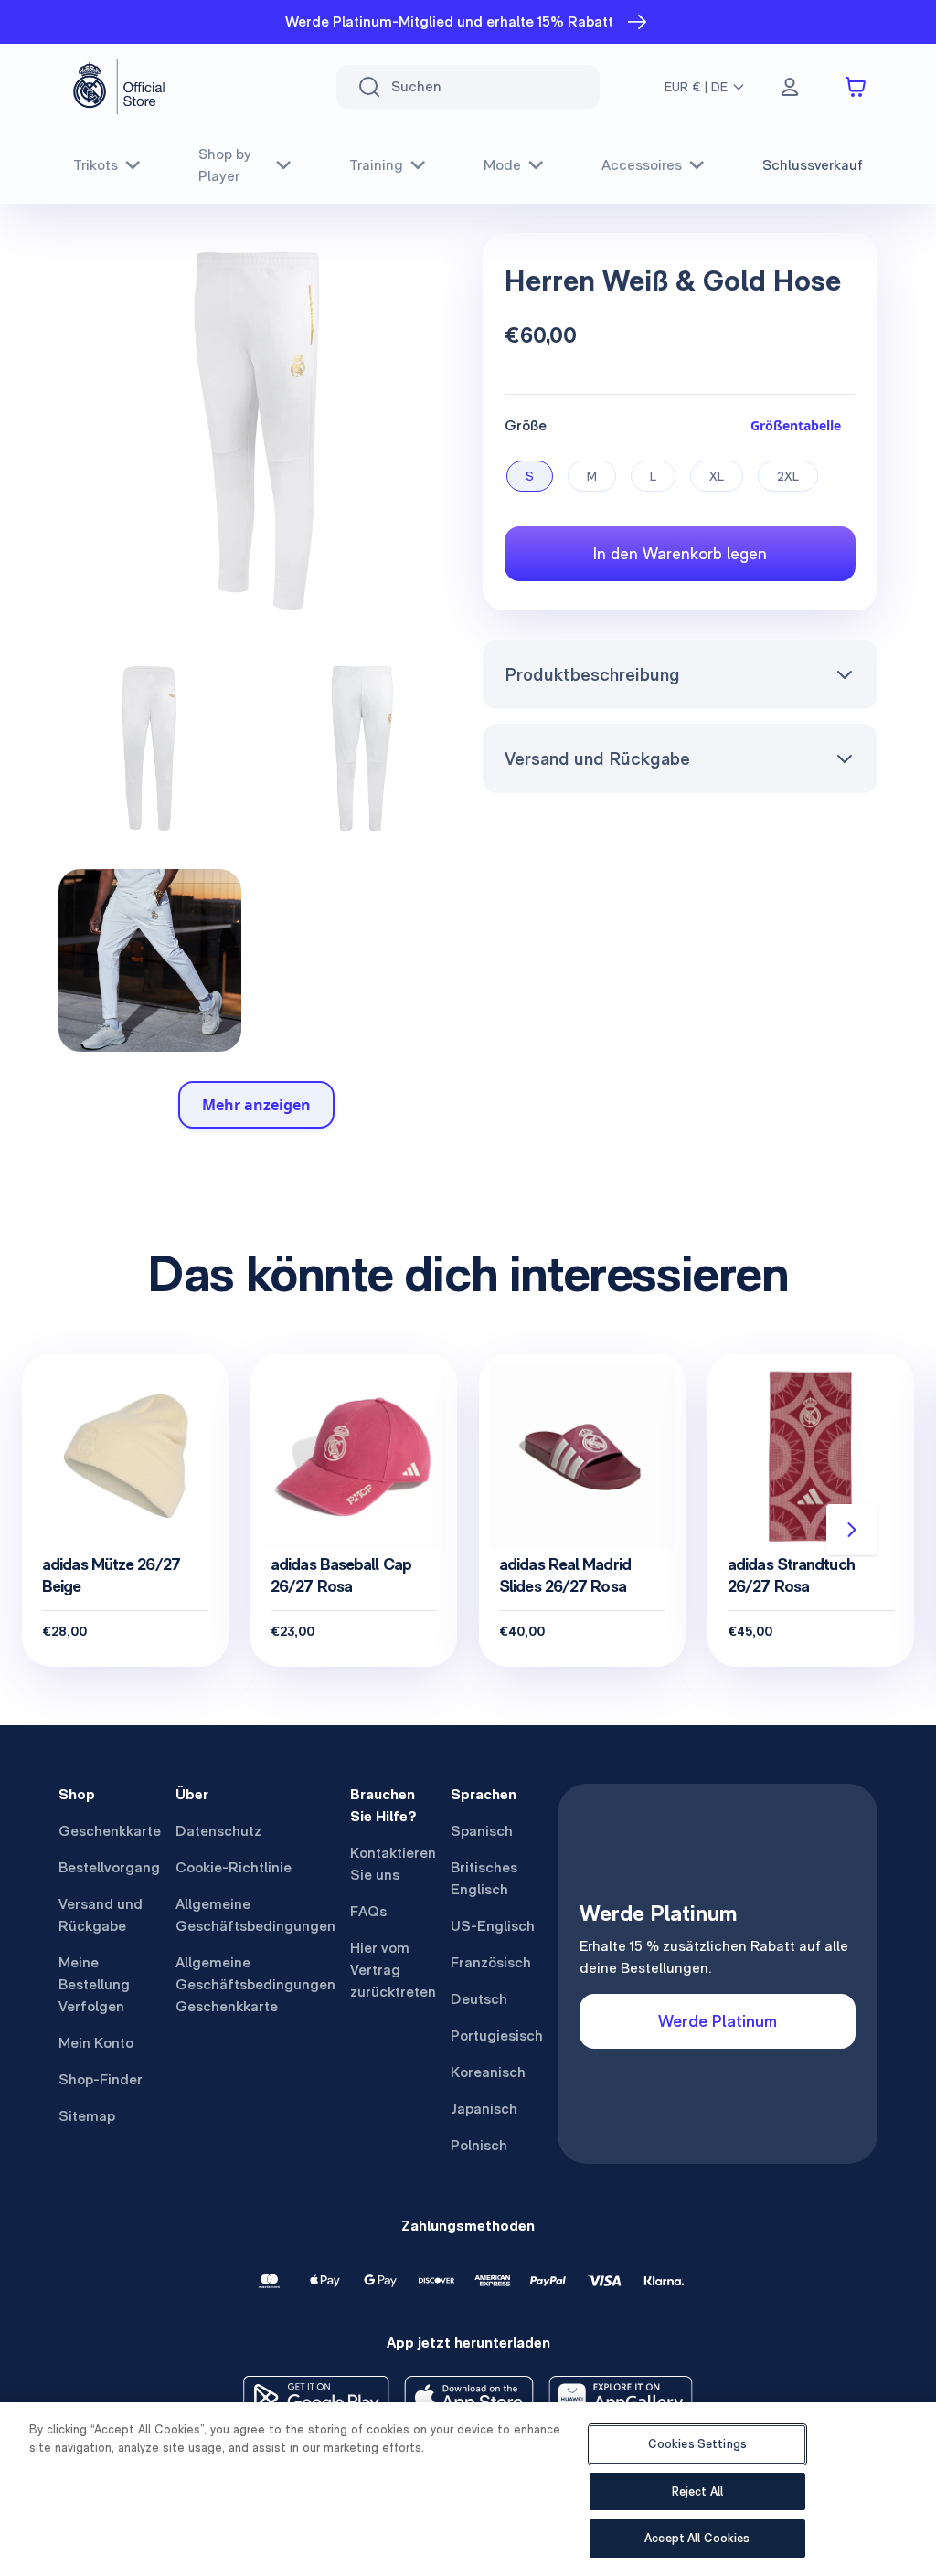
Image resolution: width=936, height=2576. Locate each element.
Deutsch (479, 1999)
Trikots (96, 165)
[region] (468, 2489)
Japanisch (484, 2109)
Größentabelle (796, 425)
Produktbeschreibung (592, 674)
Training (376, 165)
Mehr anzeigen (256, 1105)
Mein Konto (96, 2043)
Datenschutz (218, 1831)
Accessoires (642, 165)
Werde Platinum (718, 2021)
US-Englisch (493, 1926)
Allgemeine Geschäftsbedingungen (255, 1915)
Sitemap (87, 2116)
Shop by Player (225, 165)
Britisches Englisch (484, 1878)
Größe (526, 425)
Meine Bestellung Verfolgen (94, 1984)
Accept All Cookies (697, 2538)
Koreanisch (488, 2072)
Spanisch (482, 1831)
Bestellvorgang (109, 1867)
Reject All (697, 2491)
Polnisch (479, 2145)
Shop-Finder (101, 2079)
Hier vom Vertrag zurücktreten (393, 1970)
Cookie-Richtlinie (234, 1867)
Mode (502, 165)
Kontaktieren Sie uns (393, 1864)
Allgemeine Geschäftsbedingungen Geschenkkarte (255, 1984)
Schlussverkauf (813, 165)
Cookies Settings (697, 2444)
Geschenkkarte (110, 1831)
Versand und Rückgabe (597, 758)
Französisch (491, 1962)
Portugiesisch (497, 2035)
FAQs (368, 1911)
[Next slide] (852, 1530)
